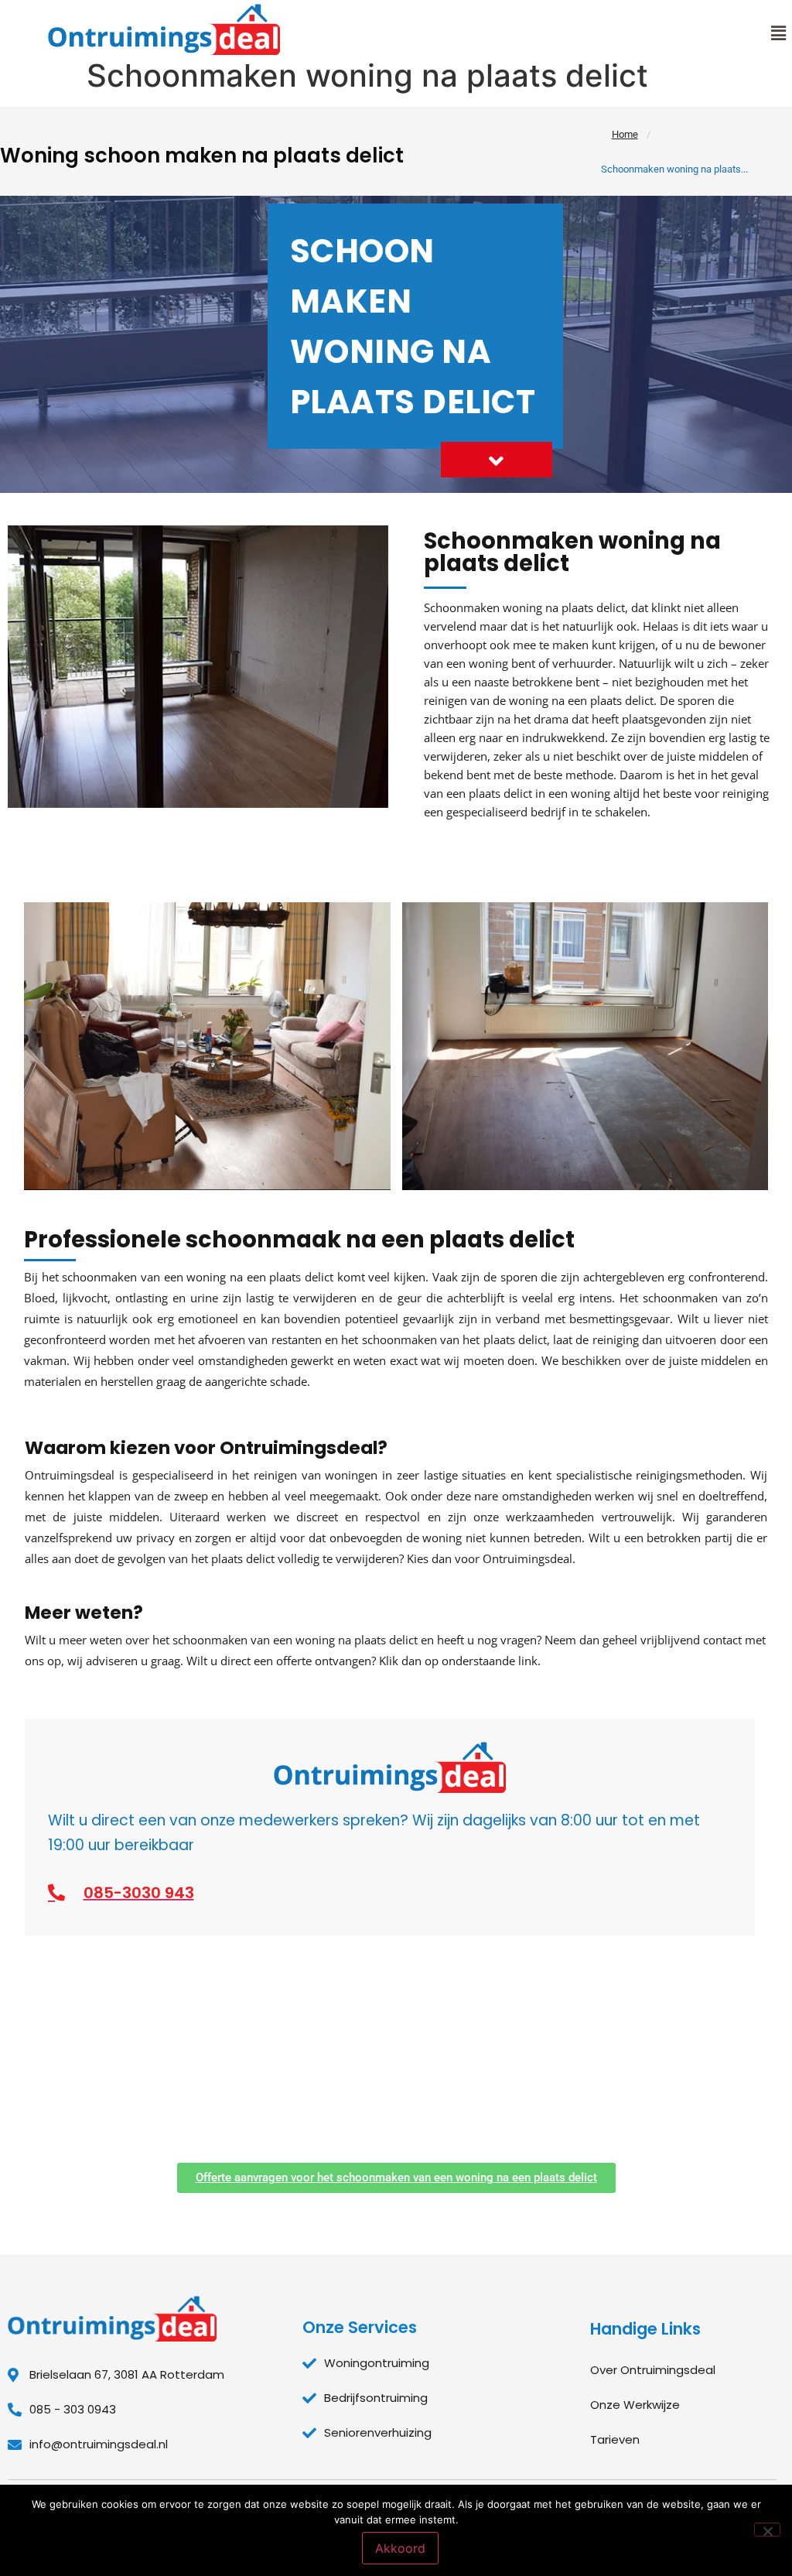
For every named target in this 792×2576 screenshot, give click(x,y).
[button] (779, 33)
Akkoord (400, 2548)
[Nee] (767, 2530)
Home (625, 134)
